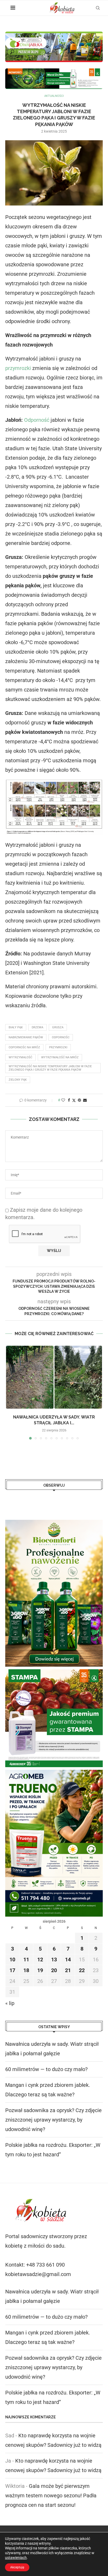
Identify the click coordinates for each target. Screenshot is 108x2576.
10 (12, 1959)
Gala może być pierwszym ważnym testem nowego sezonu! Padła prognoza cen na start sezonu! (51, 2495)
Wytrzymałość (20, 1057)
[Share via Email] (85, 1100)
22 (82, 1970)
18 (26, 1970)
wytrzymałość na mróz (60, 1057)
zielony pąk (18, 1080)
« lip (10, 2003)
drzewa (37, 1027)
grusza (58, 1027)
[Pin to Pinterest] (79, 1100)
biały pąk (16, 1027)
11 (26, 1959)
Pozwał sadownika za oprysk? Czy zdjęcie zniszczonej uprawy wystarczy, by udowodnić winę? (53, 2120)
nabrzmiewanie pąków (26, 1037)
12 (40, 1959)
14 (68, 1959)
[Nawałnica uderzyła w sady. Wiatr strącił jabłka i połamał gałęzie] (54, 1377)
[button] (10, 1392)
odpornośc (61, 1037)
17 (12, 1970)
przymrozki (18, 368)
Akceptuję (17, 2567)
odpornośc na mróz (24, 1047)
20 (54, 1970)
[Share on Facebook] (69, 1100)
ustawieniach (16, 2558)
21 (68, 1970)
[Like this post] (63, 1100)
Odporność (37, 420)
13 (54, 1959)
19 (40, 1970)
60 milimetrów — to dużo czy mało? (46, 2069)
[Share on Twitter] (74, 1100)
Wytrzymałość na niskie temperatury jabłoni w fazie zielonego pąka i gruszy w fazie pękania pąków (50, 1068)
